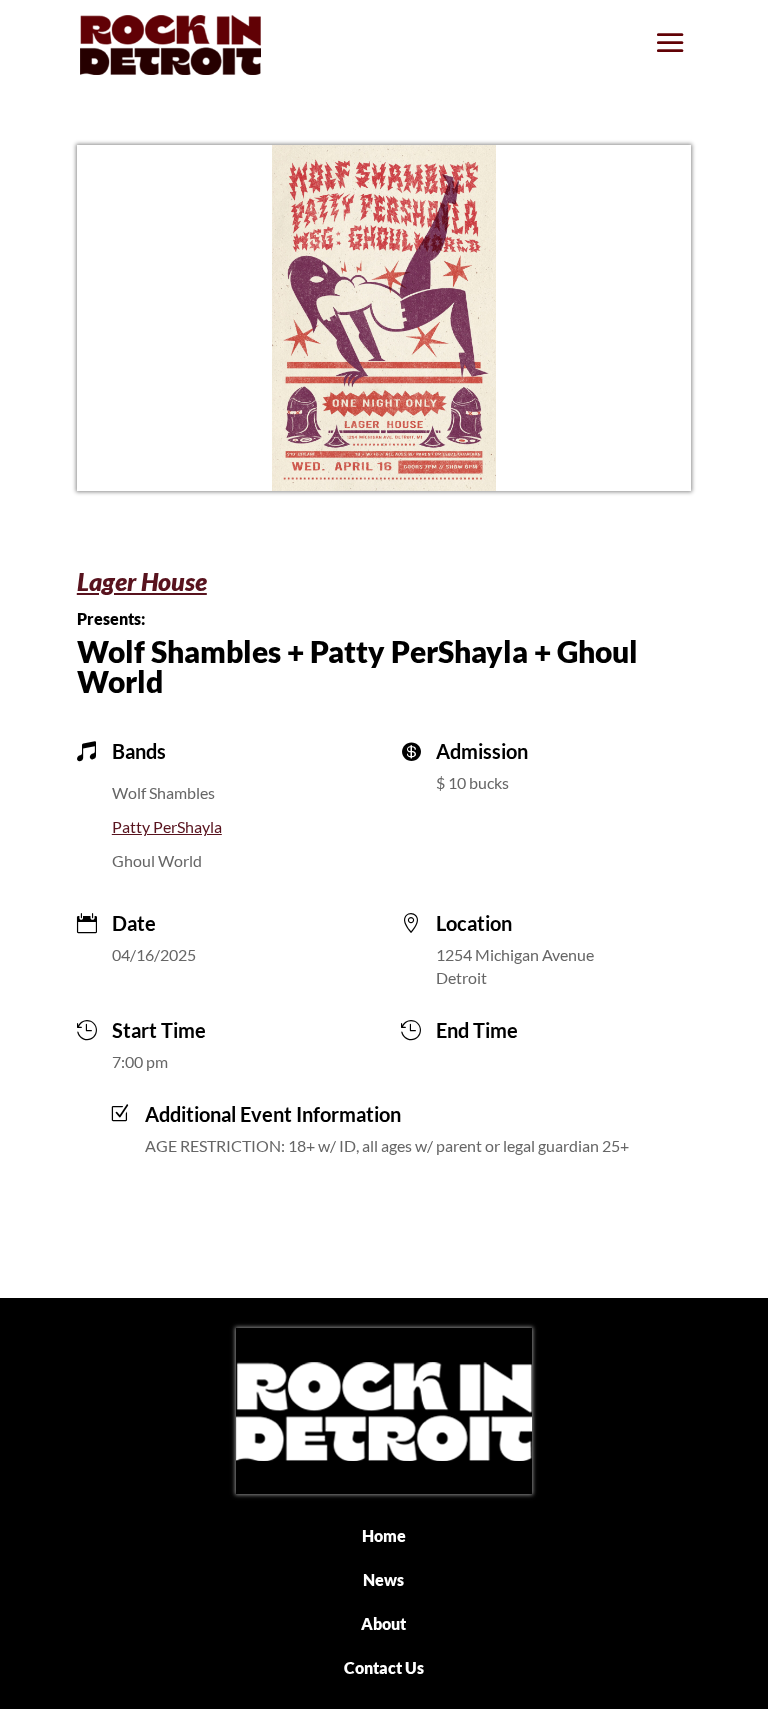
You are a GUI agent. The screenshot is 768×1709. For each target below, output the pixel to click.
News (383, 1579)
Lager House (142, 581)
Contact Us (384, 1667)
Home (384, 1535)
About (383, 1623)
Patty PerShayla (167, 826)
